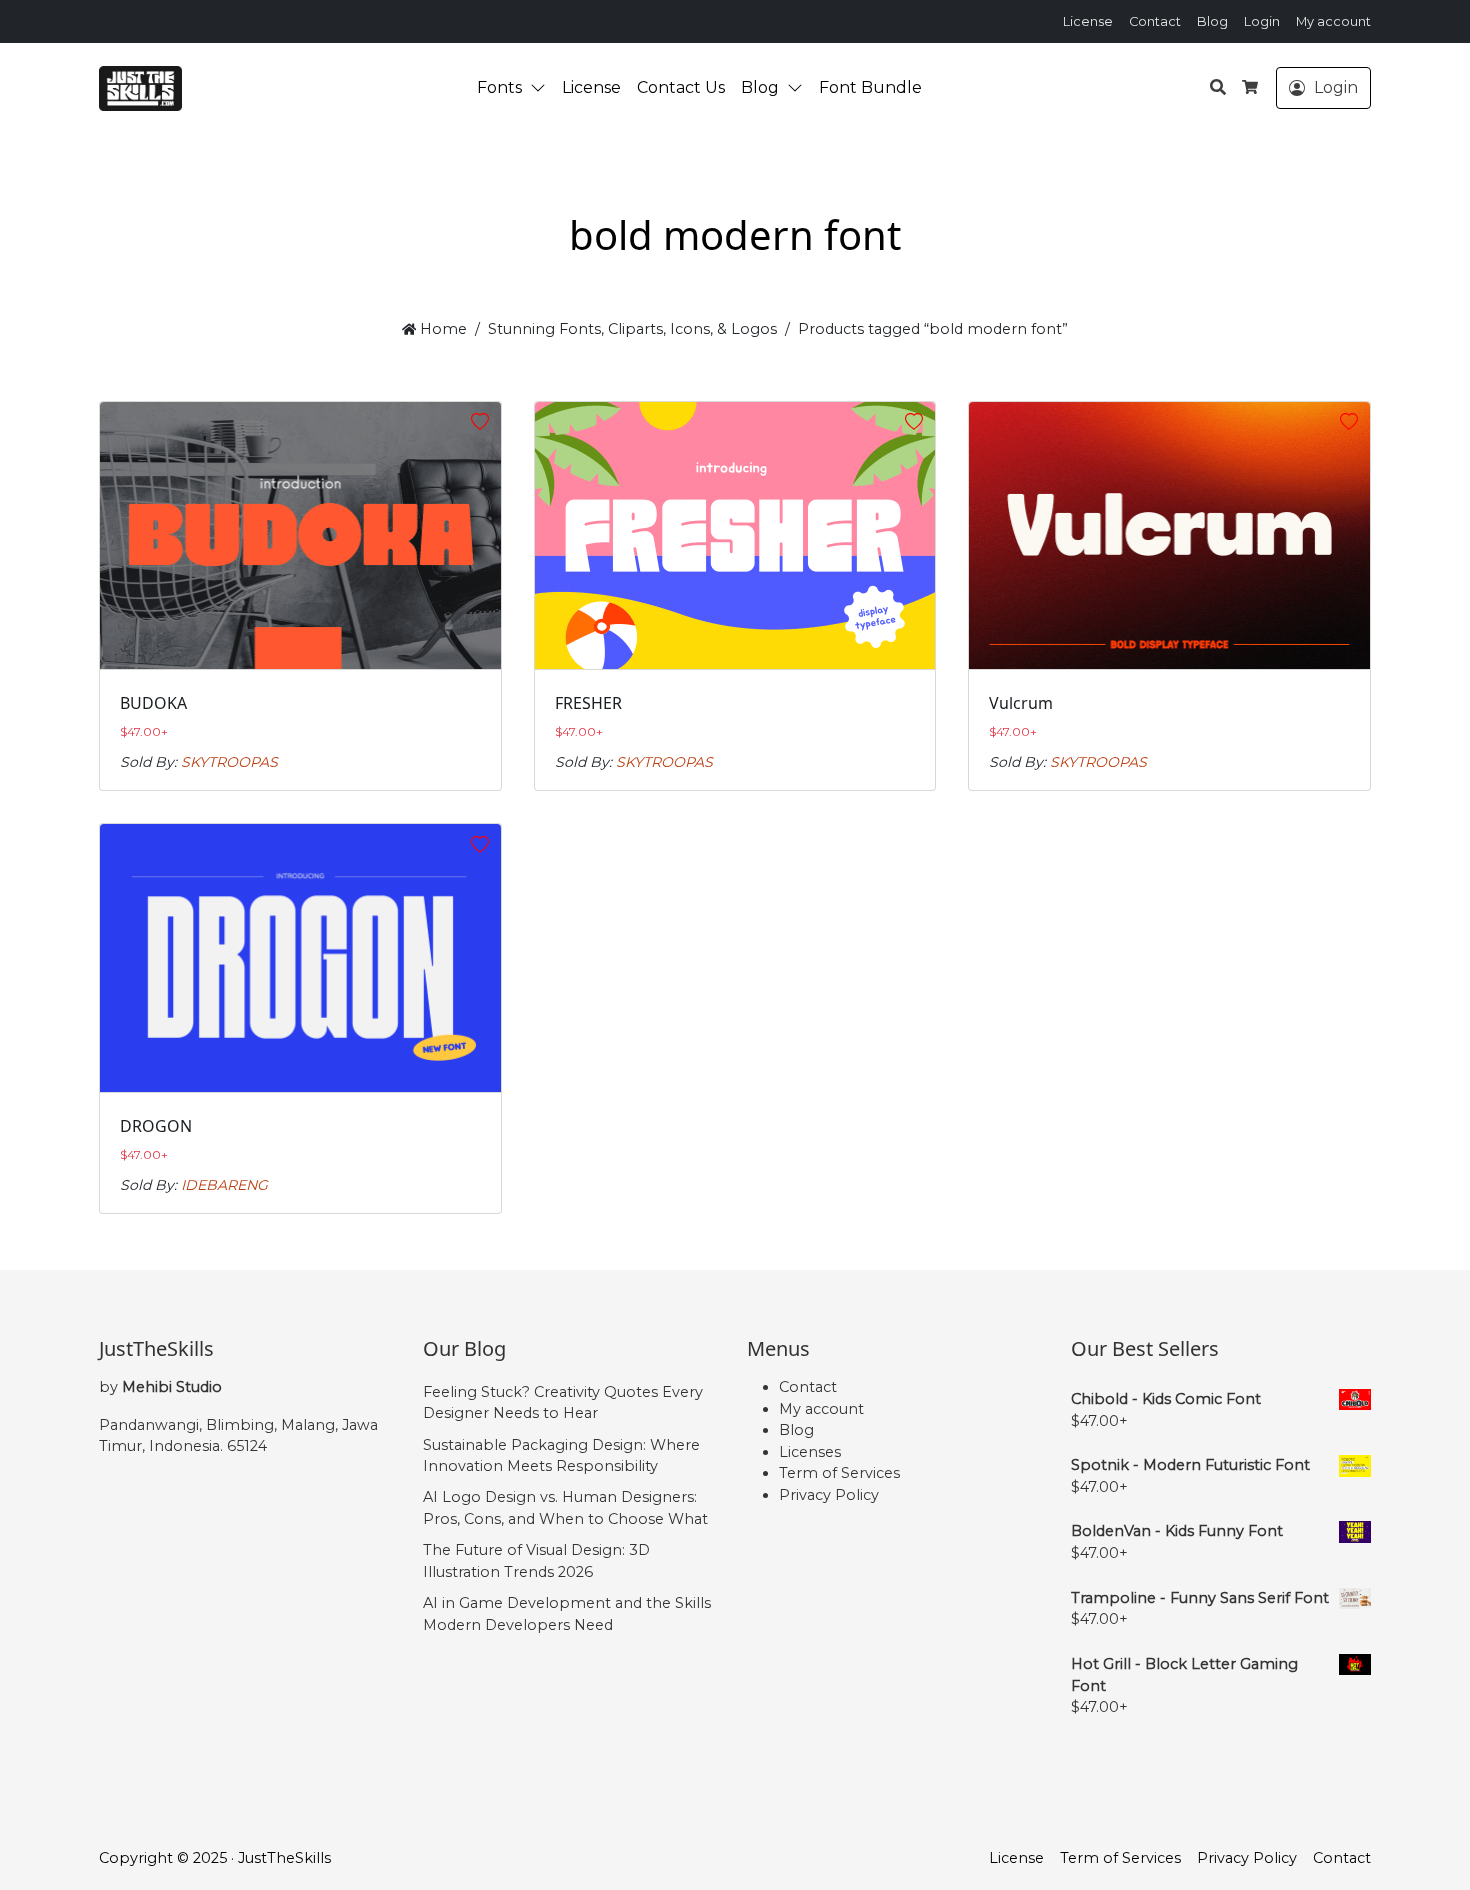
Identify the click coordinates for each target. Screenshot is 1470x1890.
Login (1262, 21)
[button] (542, 88)
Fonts (499, 87)
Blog (1212, 21)
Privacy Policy (829, 1495)
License (1088, 21)
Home (441, 329)
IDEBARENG (224, 1185)
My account (1333, 21)
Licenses (810, 1452)
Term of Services (839, 1473)
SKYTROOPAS (229, 762)
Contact (1155, 21)
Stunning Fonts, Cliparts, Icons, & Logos (632, 329)
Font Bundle (870, 87)
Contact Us (681, 87)
